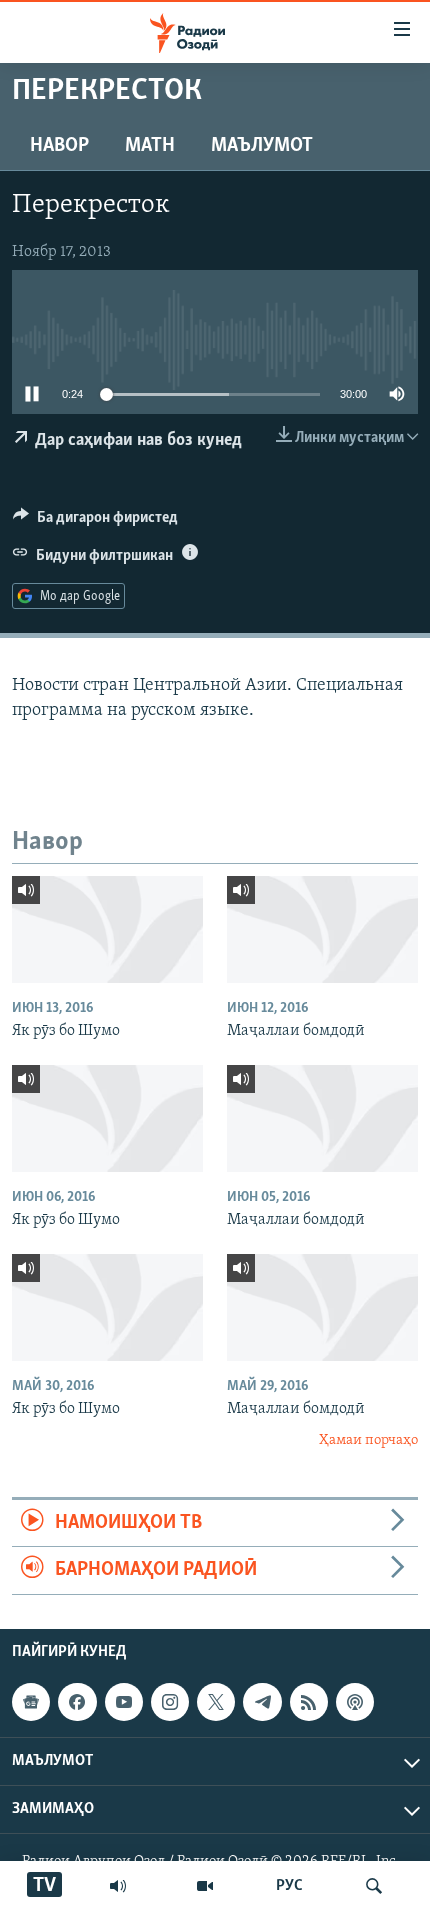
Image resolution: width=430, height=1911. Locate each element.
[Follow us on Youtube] (124, 1702)
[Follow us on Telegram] (262, 1702)
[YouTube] (205, 1886)
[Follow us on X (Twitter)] (216, 1702)
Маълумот (262, 146)
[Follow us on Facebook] (77, 1702)
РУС (289, 1886)
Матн (150, 146)
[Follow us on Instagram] (170, 1702)
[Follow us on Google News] (31, 1702)
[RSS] (309, 1702)
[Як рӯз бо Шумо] (107, 929)
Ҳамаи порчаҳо (368, 1440)
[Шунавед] (118, 1886)
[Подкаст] (355, 1702)
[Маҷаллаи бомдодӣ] (322, 929)
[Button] (95, 522)
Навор (59, 146)
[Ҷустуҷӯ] (374, 1886)
